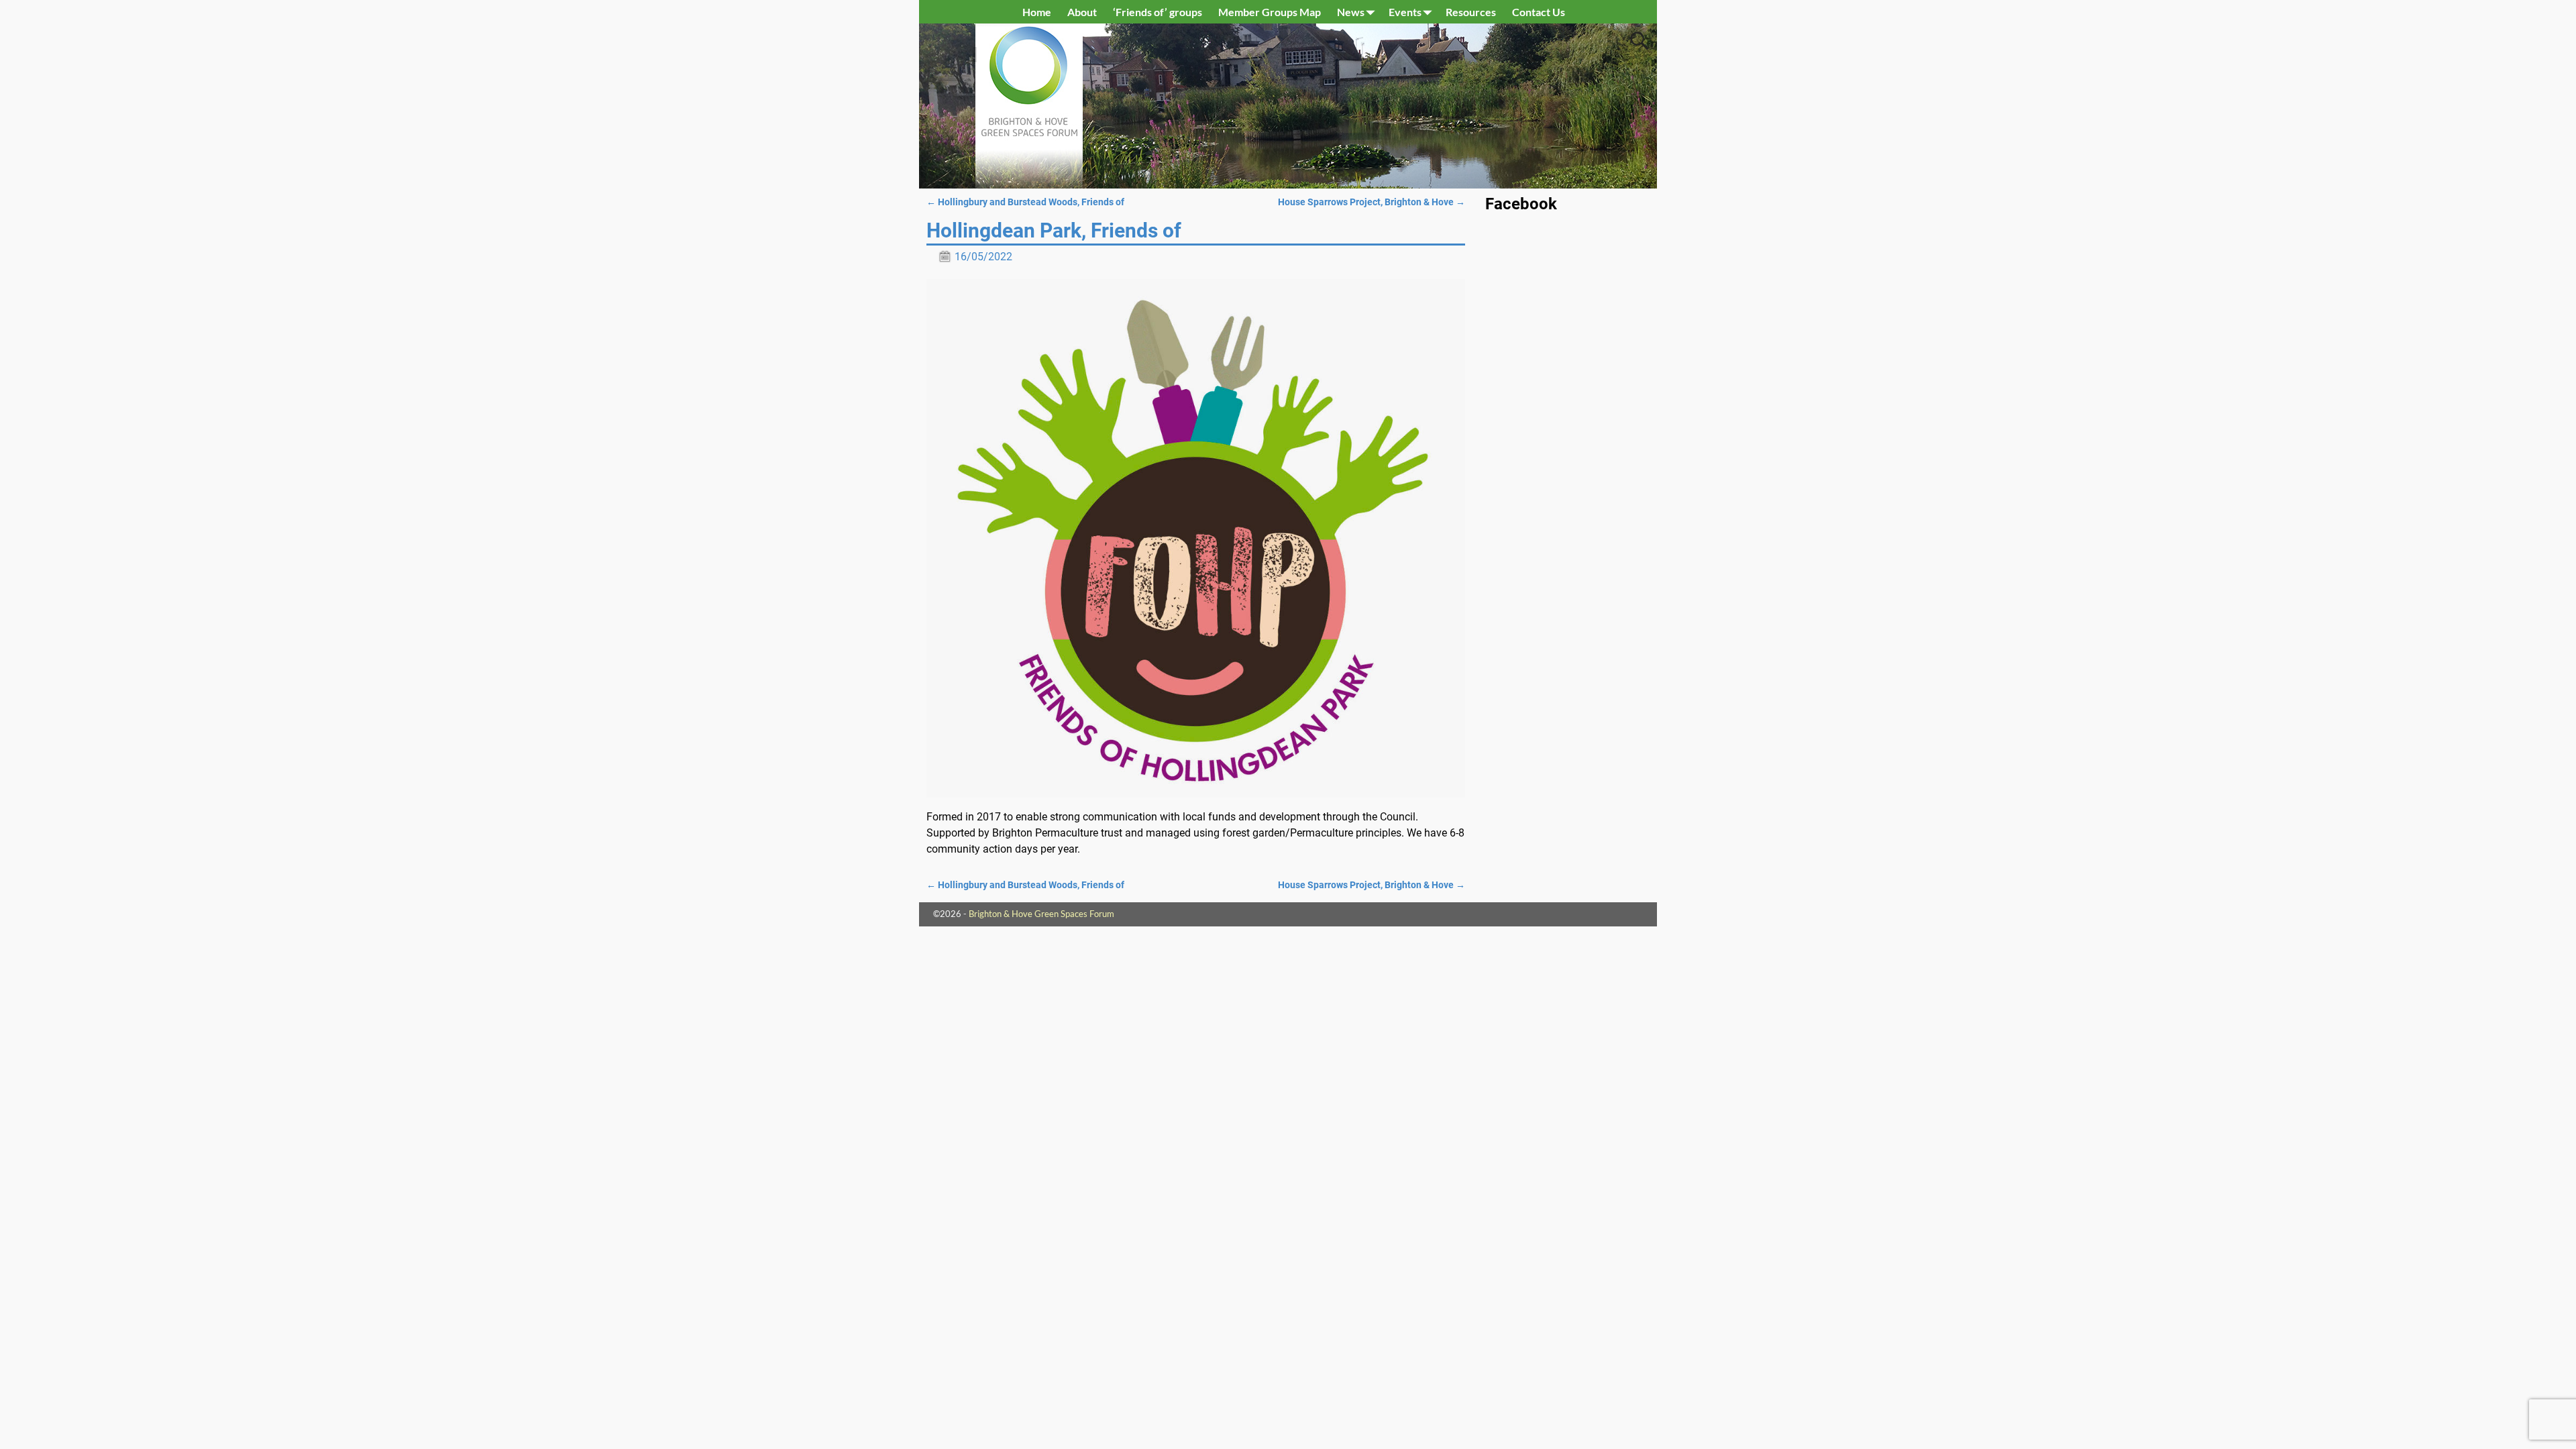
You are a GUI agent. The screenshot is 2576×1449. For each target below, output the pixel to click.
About (1082, 12)
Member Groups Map (1270, 12)
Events (1405, 12)
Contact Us (1539, 12)
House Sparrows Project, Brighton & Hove (1372, 202)
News (1351, 12)
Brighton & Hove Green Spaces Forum (1041, 914)
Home (1037, 12)
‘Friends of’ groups (1158, 12)
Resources (1471, 12)
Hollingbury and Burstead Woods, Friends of (1025, 202)
